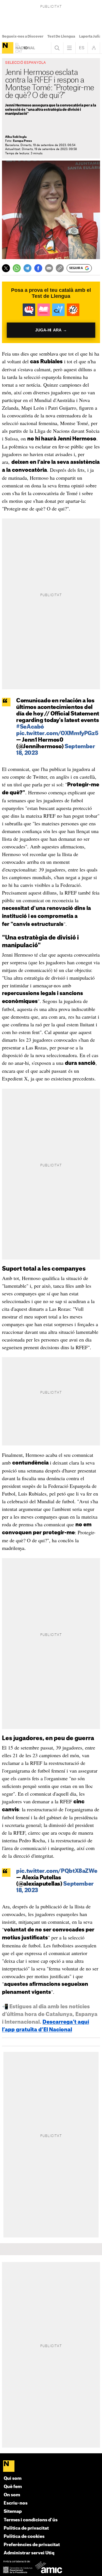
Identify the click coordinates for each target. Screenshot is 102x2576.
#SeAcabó (30, 727)
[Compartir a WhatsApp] (17, 268)
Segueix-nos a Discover (23, 36)
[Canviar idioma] (82, 48)
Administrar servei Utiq (29, 2553)
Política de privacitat (26, 2528)
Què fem (13, 2487)
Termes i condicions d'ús (31, 2520)
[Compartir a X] (6, 268)
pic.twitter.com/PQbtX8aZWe (57, 1871)
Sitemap (13, 2512)
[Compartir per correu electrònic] (49, 268)
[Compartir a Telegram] (27, 268)
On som (12, 2495)
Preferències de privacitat (32, 2545)
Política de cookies (24, 2537)
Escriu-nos (16, 2503)
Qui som (13, 2478)
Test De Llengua (61, 36)
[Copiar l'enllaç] (60, 268)
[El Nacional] (8, 48)
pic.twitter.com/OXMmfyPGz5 (57, 734)
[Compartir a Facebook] (38, 268)
